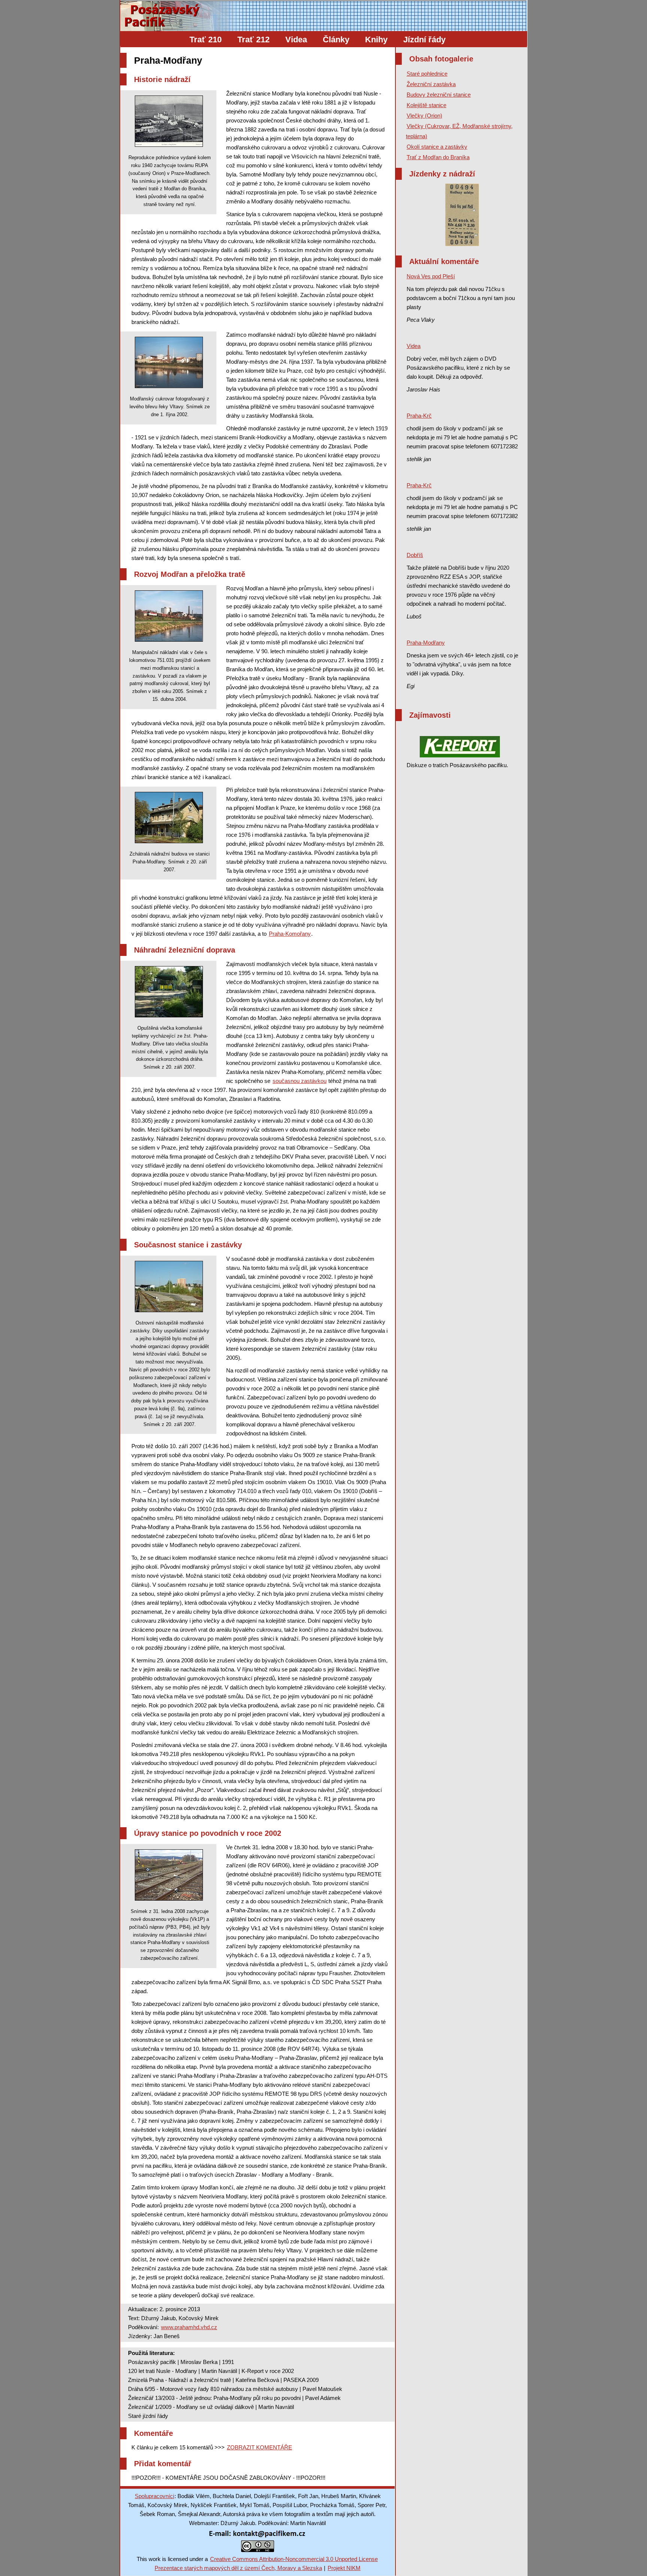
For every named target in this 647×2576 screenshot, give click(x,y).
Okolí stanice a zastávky (437, 147)
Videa (296, 40)
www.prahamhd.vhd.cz (189, 2327)
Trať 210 (206, 40)
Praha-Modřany (426, 643)
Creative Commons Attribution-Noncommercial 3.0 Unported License (294, 2559)
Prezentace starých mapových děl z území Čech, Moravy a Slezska (238, 2568)
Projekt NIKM (344, 2568)
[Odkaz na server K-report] (460, 747)
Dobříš (415, 555)
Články (336, 40)
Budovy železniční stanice (439, 95)
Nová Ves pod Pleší (431, 276)
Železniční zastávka (431, 84)
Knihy (376, 40)
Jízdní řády (424, 40)
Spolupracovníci (154, 2496)
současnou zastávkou (300, 1081)
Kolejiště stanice (426, 105)
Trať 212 (253, 40)
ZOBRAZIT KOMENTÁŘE (259, 2447)
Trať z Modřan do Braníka (438, 157)
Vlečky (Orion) (424, 116)
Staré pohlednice (427, 74)
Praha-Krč (419, 416)
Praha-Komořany (290, 934)
